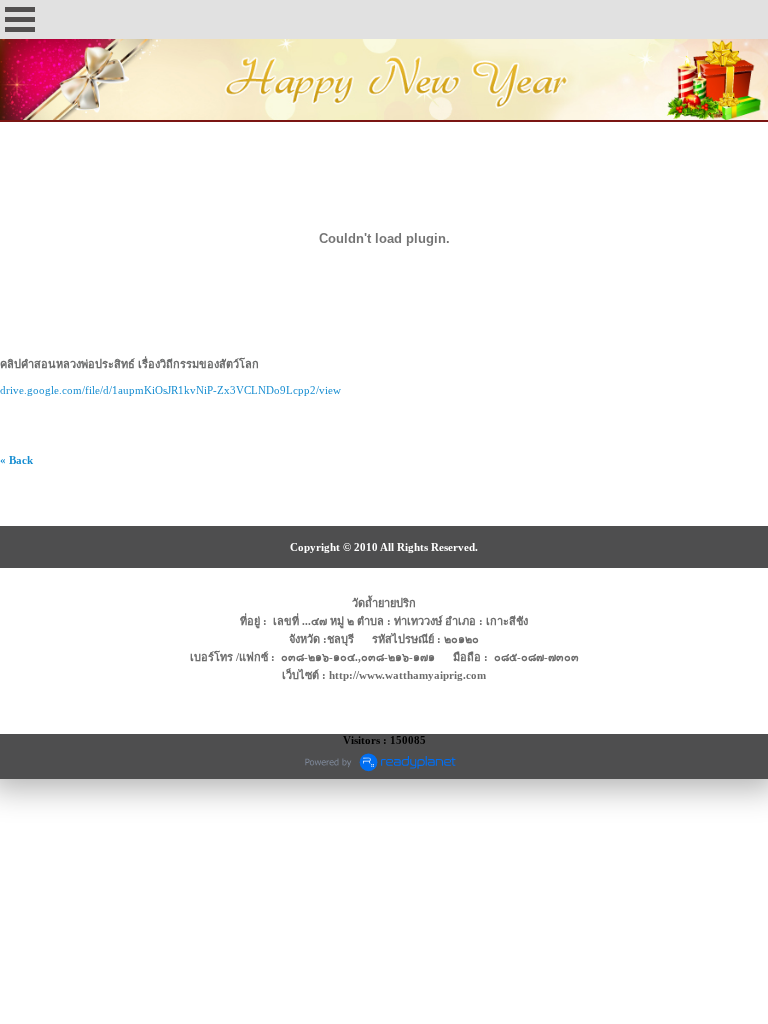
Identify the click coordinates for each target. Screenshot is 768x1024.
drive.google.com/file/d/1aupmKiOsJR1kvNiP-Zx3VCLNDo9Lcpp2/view (170, 390)
